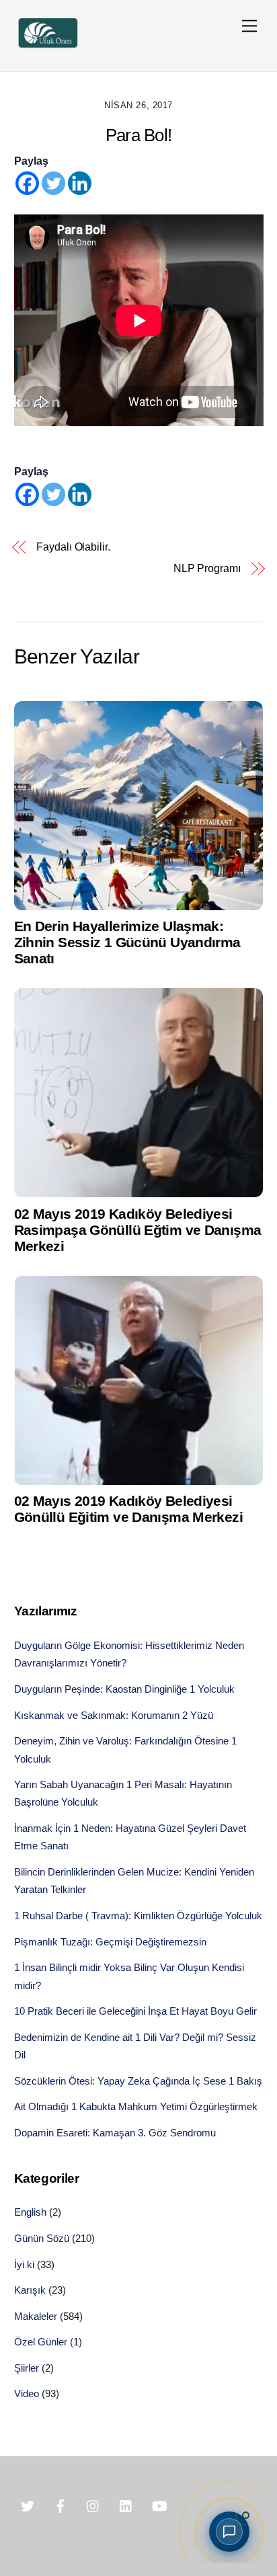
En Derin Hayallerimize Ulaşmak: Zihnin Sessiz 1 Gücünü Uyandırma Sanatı (127, 942)
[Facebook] (27, 183)
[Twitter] (53, 183)
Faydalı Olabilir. (73, 547)
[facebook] (61, 2505)
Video (27, 2393)
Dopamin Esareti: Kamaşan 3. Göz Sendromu (115, 2133)
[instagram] (93, 2505)
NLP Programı (207, 568)
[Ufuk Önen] (48, 47)
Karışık (30, 2290)
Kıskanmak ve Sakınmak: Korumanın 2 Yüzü (114, 1715)
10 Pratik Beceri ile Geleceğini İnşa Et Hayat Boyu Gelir (135, 2011)
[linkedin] (126, 2505)
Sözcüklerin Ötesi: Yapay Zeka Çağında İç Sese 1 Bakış (138, 2081)
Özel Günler (41, 2342)
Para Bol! (138, 135)
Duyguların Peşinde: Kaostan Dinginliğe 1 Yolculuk (124, 1689)
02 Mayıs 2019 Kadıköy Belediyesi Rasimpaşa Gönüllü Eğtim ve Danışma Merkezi (138, 1230)
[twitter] (28, 2505)
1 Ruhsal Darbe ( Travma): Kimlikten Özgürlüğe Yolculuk (138, 1916)
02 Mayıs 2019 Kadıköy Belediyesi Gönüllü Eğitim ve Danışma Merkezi (128, 1509)
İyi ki (24, 2264)
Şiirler (27, 2368)
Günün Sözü (42, 2238)
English (30, 2212)
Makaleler (36, 2316)
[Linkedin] (80, 183)
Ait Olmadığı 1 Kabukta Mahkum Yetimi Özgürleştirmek (136, 2106)
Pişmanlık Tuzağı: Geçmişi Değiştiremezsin (110, 1942)
